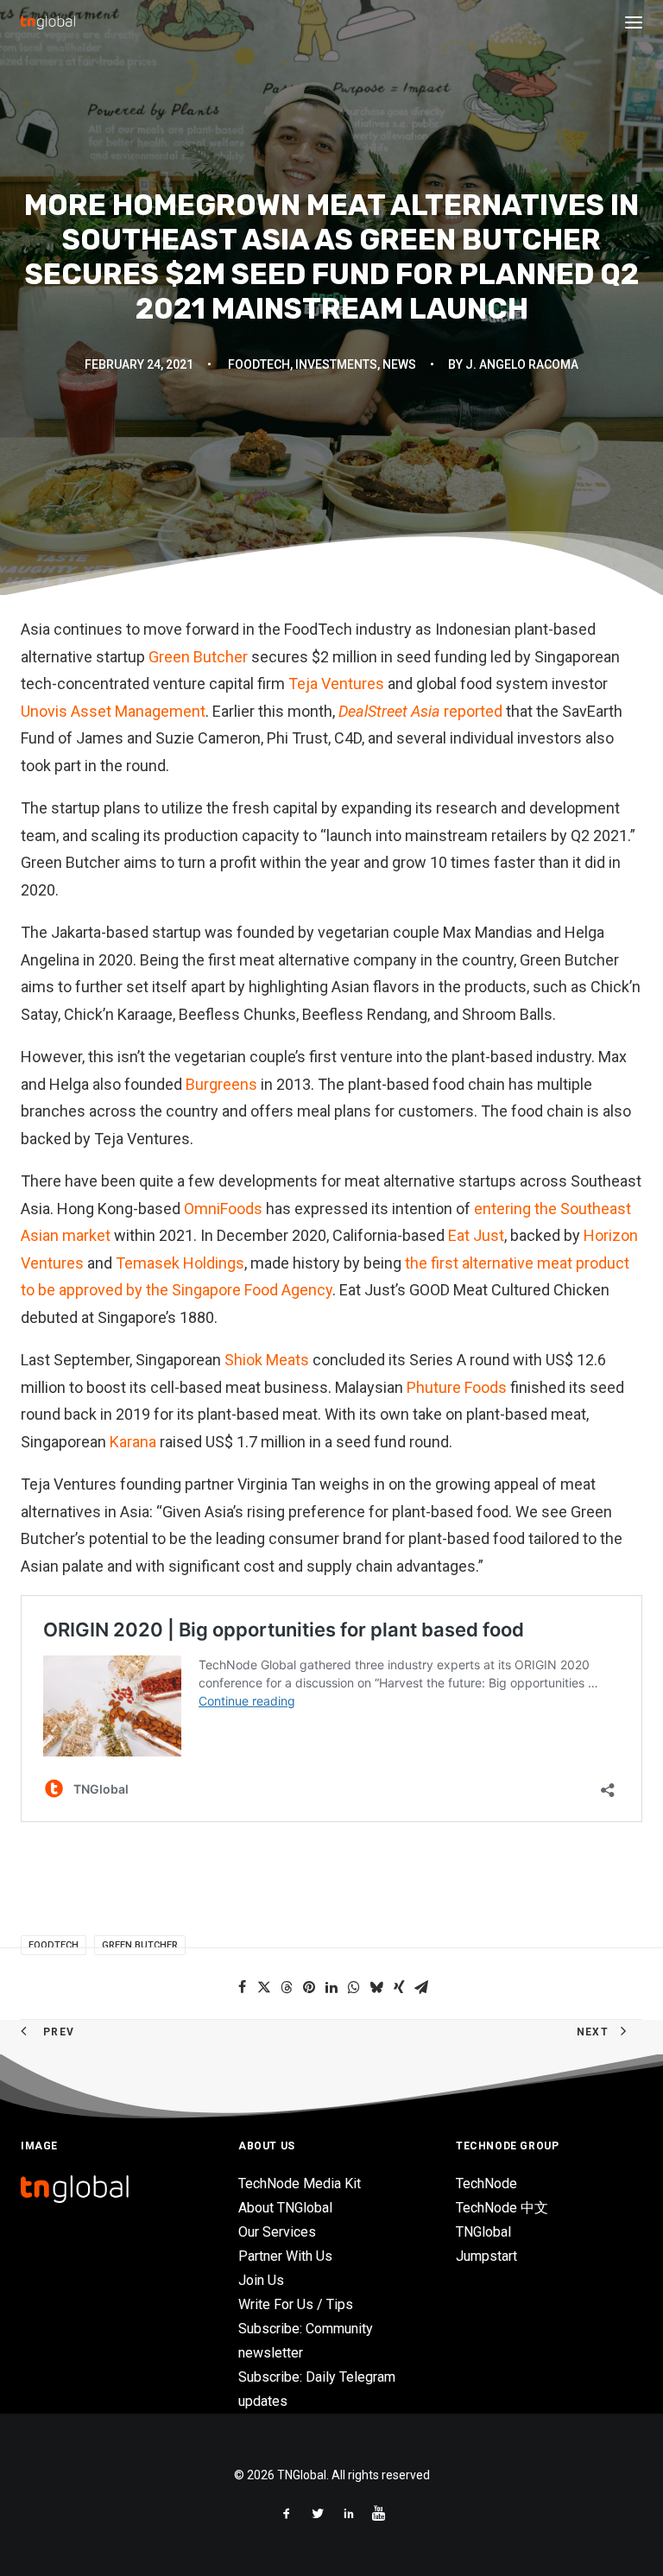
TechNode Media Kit (300, 2184)
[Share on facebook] (242, 1987)
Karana (133, 1442)
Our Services (277, 2232)
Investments (336, 364)
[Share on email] (421, 1987)
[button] (634, 22)
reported (420, 711)
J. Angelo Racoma (522, 364)
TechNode (486, 2184)
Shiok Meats (267, 1360)
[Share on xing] (399, 1987)
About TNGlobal (285, 2208)
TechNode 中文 (502, 2208)
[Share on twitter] (264, 1987)
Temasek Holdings (180, 1263)
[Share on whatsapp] (354, 1987)
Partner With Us (285, 2256)
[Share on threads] (287, 1987)
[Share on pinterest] (309, 1987)
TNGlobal (483, 2232)
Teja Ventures (336, 684)
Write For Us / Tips (296, 2304)
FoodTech (259, 364)
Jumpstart (486, 2256)
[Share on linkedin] (331, 1987)
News (399, 364)
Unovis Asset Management (113, 711)
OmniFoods (223, 1209)
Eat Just (476, 1235)
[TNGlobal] (48, 22)
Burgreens (221, 1084)
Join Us (261, 2280)
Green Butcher (198, 657)
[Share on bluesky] (376, 1987)
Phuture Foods (457, 1387)
